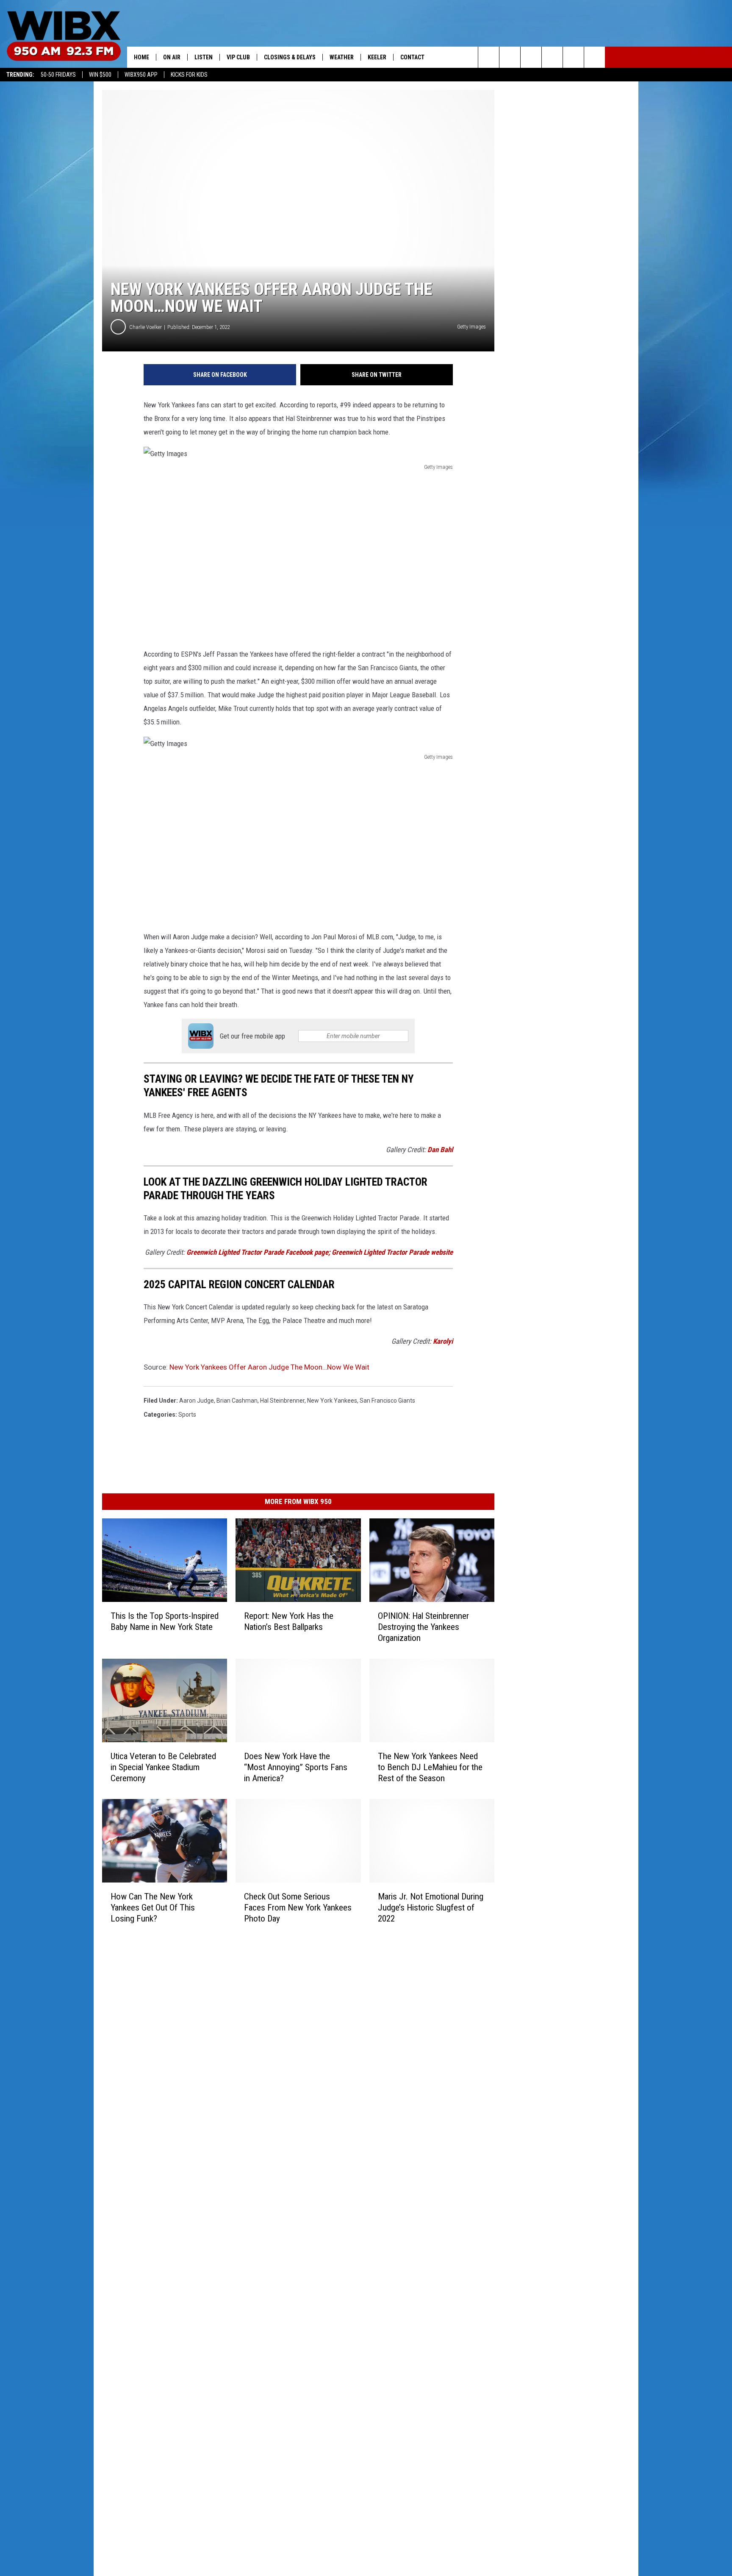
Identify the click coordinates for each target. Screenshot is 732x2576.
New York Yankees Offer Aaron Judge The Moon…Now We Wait (269, 1367)
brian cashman (237, 1401)
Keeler (377, 57)
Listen (204, 57)
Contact (412, 57)
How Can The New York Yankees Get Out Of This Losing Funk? (153, 1908)
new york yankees (332, 1401)
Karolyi (443, 1341)
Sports (187, 1415)
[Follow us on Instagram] (552, 57)
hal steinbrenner (282, 1401)
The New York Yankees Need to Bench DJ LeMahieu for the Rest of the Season (430, 1767)
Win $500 (100, 75)
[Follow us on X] (595, 57)
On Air (172, 57)
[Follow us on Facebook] (531, 57)
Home (141, 57)
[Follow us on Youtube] (573, 57)
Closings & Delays (290, 57)
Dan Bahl (440, 1150)
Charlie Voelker (146, 327)
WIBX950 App (141, 75)
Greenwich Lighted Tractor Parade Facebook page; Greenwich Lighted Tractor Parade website (320, 1252)
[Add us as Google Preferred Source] (510, 57)
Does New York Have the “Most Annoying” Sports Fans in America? (296, 1767)
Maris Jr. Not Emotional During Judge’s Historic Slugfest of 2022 (431, 1908)
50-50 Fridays (58, 75)
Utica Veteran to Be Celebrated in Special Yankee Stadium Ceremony (163, 1767)
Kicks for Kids (189, 75)
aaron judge (197, 1401)
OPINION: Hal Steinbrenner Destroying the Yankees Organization (423, 1627)
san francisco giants (387, 1401)
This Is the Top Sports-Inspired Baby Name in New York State (165, 1621)
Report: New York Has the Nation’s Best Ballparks (289, 1621)
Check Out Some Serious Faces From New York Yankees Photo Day (298, 1908)
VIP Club (238, 57)
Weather (342, 57)
